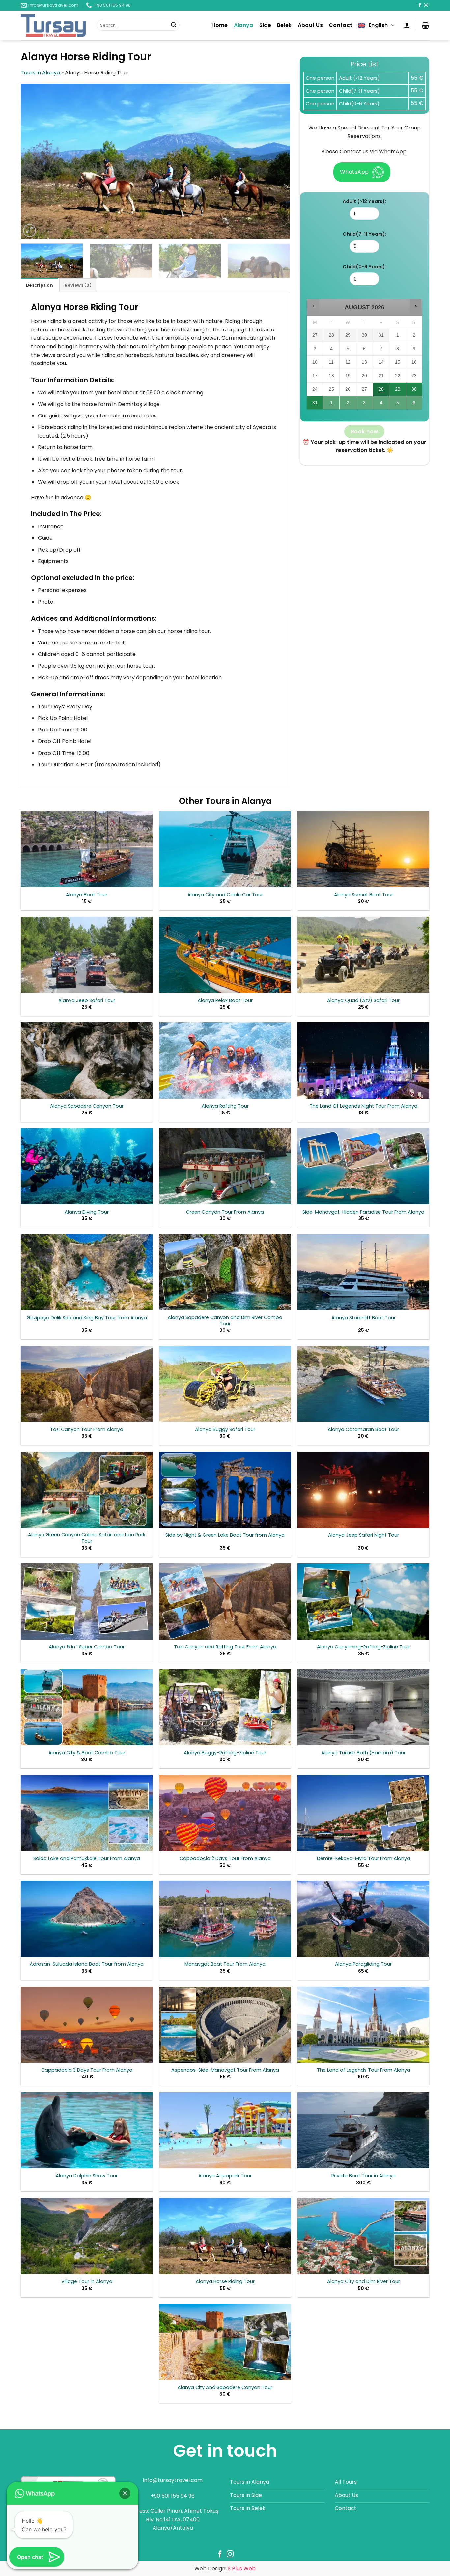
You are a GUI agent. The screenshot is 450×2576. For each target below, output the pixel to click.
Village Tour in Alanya (87, 2282)
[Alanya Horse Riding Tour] (225, 2236)
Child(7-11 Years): (365, 234)
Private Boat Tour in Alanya (364, 2176)
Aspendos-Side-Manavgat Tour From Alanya (225, 2070)
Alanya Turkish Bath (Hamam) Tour (363, 1753)
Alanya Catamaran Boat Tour (363, 1430)
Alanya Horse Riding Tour (225, 2282)
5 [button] (398, 405)
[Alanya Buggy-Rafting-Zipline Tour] (225, 1707)
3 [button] (365, 405)
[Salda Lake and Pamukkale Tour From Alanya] (87, 1813)
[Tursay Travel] (54, 25)
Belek (284, 25)
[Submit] (174, 25)
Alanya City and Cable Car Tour (225, 895)
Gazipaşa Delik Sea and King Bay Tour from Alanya (87, 1318)
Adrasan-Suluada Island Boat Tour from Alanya (87, 1964)
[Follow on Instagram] (426, 5)
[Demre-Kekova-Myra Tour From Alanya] (363, 1813)
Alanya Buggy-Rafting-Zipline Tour (225, 1753)
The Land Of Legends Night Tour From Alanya (364, 1106)
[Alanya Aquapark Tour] (225, 2130)
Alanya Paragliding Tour (363, 1964)
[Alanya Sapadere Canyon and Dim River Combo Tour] (225, 1272)
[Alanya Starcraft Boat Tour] (363, 1272)
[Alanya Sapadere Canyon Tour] (87, 1060)
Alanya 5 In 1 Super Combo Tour (87, 1647)
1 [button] (332, 405)
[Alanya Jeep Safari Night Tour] (363, 1490)
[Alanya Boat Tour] (87, 849)
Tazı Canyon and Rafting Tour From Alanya (225, 1647)
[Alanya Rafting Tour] (225, 1060)
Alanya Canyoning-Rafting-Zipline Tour (364, 1647)
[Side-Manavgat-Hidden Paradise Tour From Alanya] (363, 1166)
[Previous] (35, 161)
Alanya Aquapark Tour (225, 2176)
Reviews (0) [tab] (78, 285)
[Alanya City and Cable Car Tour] (225, 849)
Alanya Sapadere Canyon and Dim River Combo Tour (225, 1320)
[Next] (276, 161)
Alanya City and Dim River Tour (364, 2282)
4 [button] (381, 405)
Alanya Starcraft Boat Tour (364, 1318)
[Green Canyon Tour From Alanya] (225, 1166)
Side (265, 25)
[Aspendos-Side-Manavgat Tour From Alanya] (225, 2025)
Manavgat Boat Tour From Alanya (225, 1964)
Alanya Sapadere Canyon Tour (87, 1106)
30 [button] (414, 391)
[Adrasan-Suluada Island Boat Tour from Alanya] (87, 1919)
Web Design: (225, 2569)
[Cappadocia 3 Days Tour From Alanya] (87, 2025)
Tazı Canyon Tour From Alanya (87, 1430)
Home (220, 25)
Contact (340, 25)
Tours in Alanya (40, 73)
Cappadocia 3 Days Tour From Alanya (87, 2070)
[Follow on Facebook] (420, 5)
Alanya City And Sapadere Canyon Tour (225, 2387)
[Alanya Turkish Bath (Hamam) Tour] (363, 1707)
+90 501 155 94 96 (173, 2496)
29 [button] (398, 391)
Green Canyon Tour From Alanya (225, 1212)
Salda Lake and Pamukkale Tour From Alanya (87, 1859)
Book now (365, 431)
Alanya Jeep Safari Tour (87, 1001)
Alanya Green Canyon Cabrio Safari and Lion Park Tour (87, 1538)
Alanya (244, 25)
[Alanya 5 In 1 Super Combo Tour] (87, 1602)
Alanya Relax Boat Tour (225, 1001)
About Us (310, 25)
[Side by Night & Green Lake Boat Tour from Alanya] (225, 1490)
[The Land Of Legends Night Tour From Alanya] (363, 1060)
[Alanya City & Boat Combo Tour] (87, 1707)
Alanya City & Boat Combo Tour (87, 1753)
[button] (407, 25)
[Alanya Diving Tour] (87, 1166)
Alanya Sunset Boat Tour (364, 895)
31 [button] (315, 405)
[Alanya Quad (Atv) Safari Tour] (363, 955)
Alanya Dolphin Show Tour (87, 2176)
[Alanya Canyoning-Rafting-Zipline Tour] (363, 1602)
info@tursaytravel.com (173, 2480)
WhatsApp (354, 172)
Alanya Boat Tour (87, 895)
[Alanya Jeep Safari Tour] (87, 955)
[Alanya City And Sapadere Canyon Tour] (225, 2342)
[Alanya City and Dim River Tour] (363, 2236)
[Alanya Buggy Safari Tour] (225, 1384)
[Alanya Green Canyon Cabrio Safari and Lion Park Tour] (87, 1490)
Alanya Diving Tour (87, 1212)
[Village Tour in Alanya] (87, 2236)
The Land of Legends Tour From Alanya (364, 2070)
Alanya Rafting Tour (225, 1106)
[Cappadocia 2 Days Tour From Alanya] (225, 1813)
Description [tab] (40, 285)
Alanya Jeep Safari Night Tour (364, 1535)
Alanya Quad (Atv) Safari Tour (363, 1001)
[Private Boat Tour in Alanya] (363, 2130)
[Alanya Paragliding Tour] (363, 1919)
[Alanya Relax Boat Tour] (225, 955)
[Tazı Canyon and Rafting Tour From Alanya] (225, 1602)
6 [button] (414, 405)
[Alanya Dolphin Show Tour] (87, 2130)
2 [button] (348, 405)
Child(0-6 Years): (365, 267)
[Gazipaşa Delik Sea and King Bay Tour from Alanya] (87, 1272)
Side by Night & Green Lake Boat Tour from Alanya (225, 1535)
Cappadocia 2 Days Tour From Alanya (225, 1859)
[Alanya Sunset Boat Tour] (363, 849)
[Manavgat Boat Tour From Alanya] (225, 1919)
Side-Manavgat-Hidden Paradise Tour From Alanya (363, 1212)
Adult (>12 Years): (364, 201)
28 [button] (381, 391)
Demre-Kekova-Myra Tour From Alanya (364, 1859)
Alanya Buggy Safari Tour (225, 1430)
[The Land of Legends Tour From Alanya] (363, 2025)
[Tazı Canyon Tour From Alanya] (87, 1384)
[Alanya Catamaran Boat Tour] (363, 1384)
